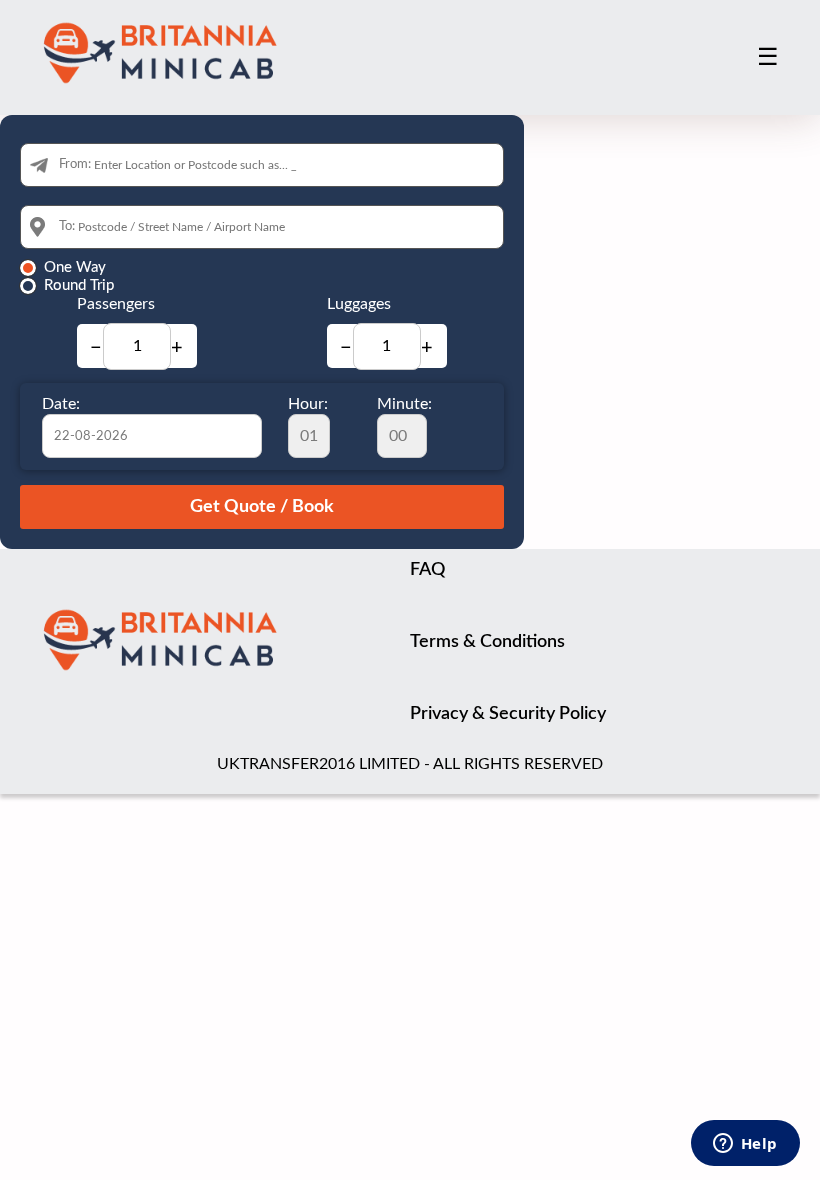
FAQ (427, 570)
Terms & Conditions (487, 642)
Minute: (404, 404)
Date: (61, 404)
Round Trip (79, 285)
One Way (75, 267)
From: (75, 164)
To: (67, 226)
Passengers (116, 304)
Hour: (308, 404)
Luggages (359, 304)
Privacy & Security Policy (508, 714)
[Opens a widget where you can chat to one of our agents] (745, 1145)
